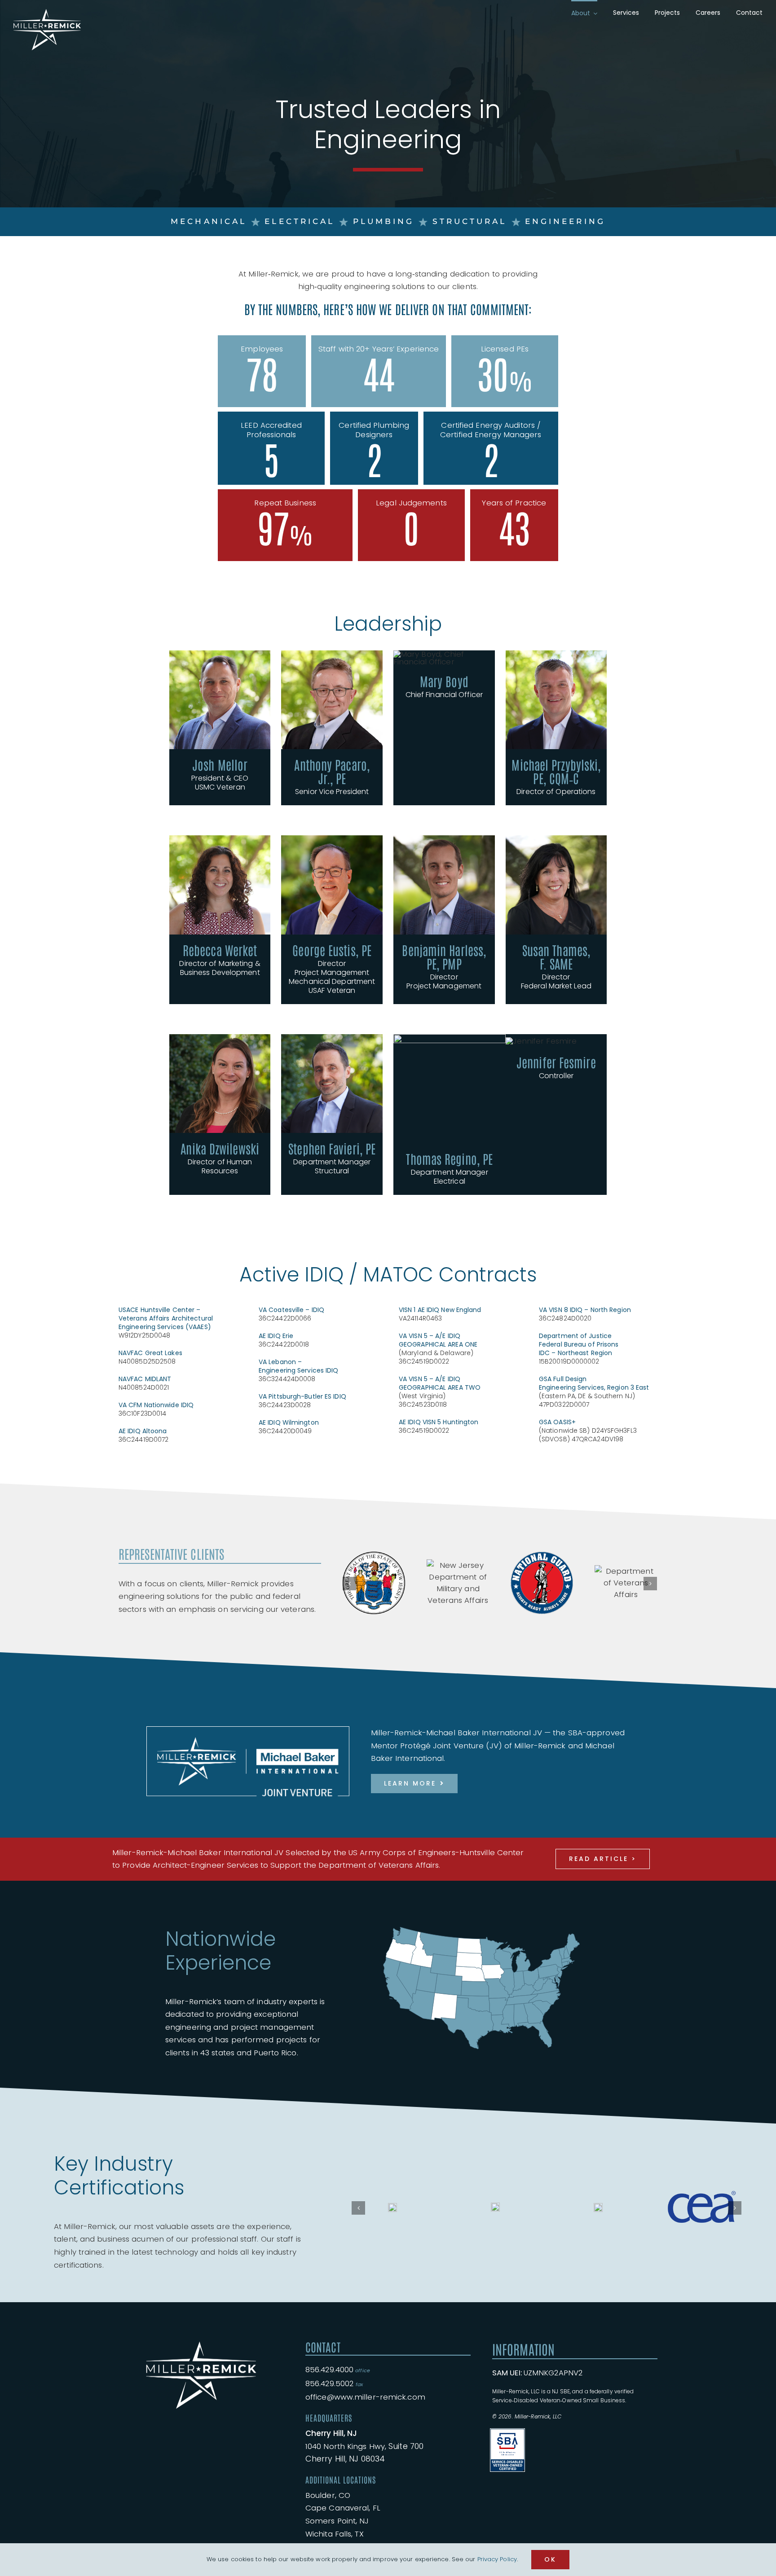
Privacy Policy (497, 2559)
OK (550, 2559)
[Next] (650, 1576)
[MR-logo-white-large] (47, 13)
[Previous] (349, 1576)
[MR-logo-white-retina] (201, 2318)
